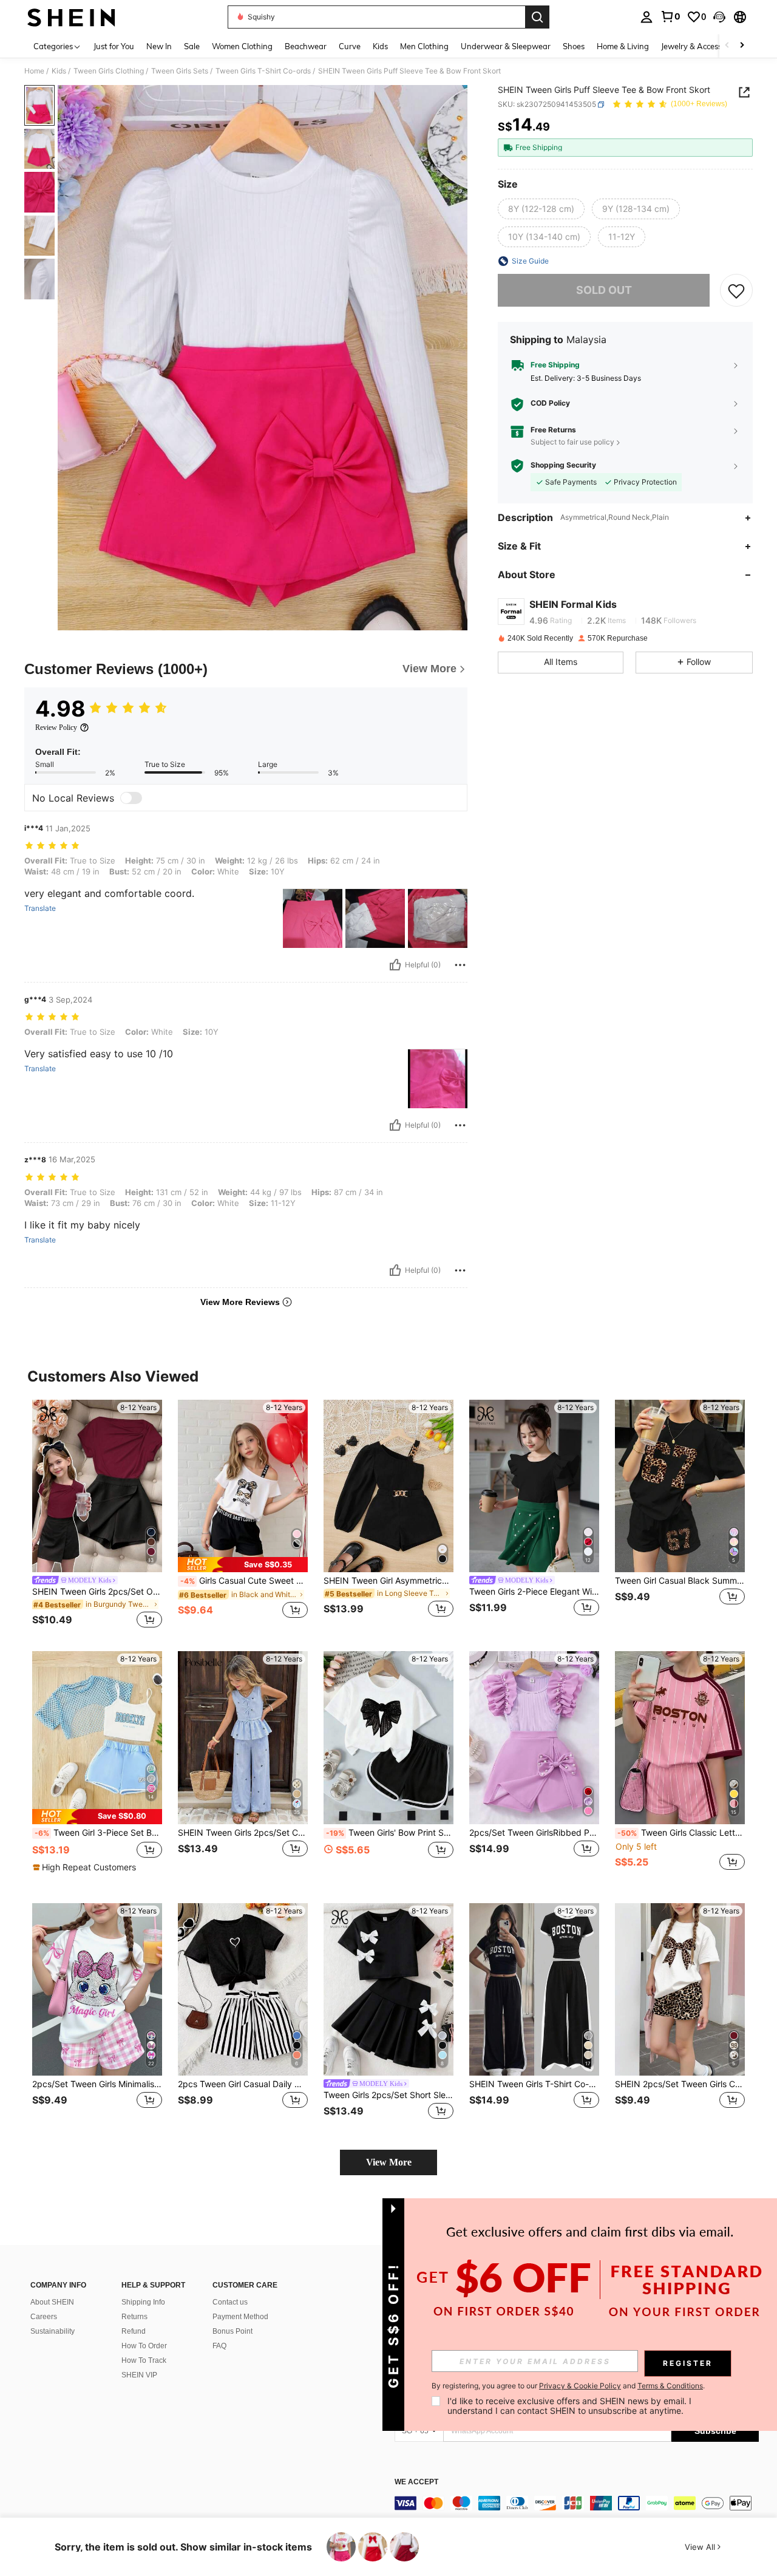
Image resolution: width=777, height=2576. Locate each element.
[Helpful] (395, 965)
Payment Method (240, 2317)
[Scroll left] (727, 46)
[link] (670, 16)
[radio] (541, 210)
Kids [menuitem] (380, 46)
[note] (243, 1565)
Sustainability (53, 2331)
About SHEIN (52, 2302)
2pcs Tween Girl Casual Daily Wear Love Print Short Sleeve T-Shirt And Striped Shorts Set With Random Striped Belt (243, 2084)
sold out (604, 291)
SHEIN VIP (139, 2375)
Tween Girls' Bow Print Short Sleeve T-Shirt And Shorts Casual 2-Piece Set (390, 1833)
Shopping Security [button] (563, 466)
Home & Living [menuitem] (623, 46)
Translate (40, 908)
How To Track (144, 2360)
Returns (134, 2317)
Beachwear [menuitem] (306, 46)
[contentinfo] (577, 2503)
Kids (59, 71)
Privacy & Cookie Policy (580, 2386)
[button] (719, 17)
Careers (44, 2317)
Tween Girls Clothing (109, 71)
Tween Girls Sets (180, 71)
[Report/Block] (460, 965)
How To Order (144, 2346)
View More (389, 2162)
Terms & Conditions (670, 2386)
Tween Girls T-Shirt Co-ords (263, 71)
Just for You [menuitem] (114, 46)
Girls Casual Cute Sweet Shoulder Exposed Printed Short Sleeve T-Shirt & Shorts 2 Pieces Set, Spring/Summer (244, 1581)
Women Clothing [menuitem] (242, 46)
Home (34, 71)
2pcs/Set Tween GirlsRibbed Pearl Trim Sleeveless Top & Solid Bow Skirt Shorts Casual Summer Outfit (534, 1833)
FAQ (219, 2346)
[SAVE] (736, 290)
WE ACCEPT (416, 2482)
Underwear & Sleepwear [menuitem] (506, 46)
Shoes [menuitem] (574, 46)
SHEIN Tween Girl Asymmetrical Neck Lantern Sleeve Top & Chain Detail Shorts (388, 1581)
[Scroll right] (742, 46)
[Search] (537, 17)
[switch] (131, 798)
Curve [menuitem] (350, 46)
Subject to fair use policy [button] (572, 442)
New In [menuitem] (159, 46)
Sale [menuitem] (192, 46)
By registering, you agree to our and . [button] (568, 2386)
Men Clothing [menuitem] (424, 46)
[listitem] (97, 1516)
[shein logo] (71, 17)
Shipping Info (143, 2302)
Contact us (230, 2302)
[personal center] (646, 17)
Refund (134, 2331)
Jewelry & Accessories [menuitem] (700, 46)
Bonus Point (232, 2331)
